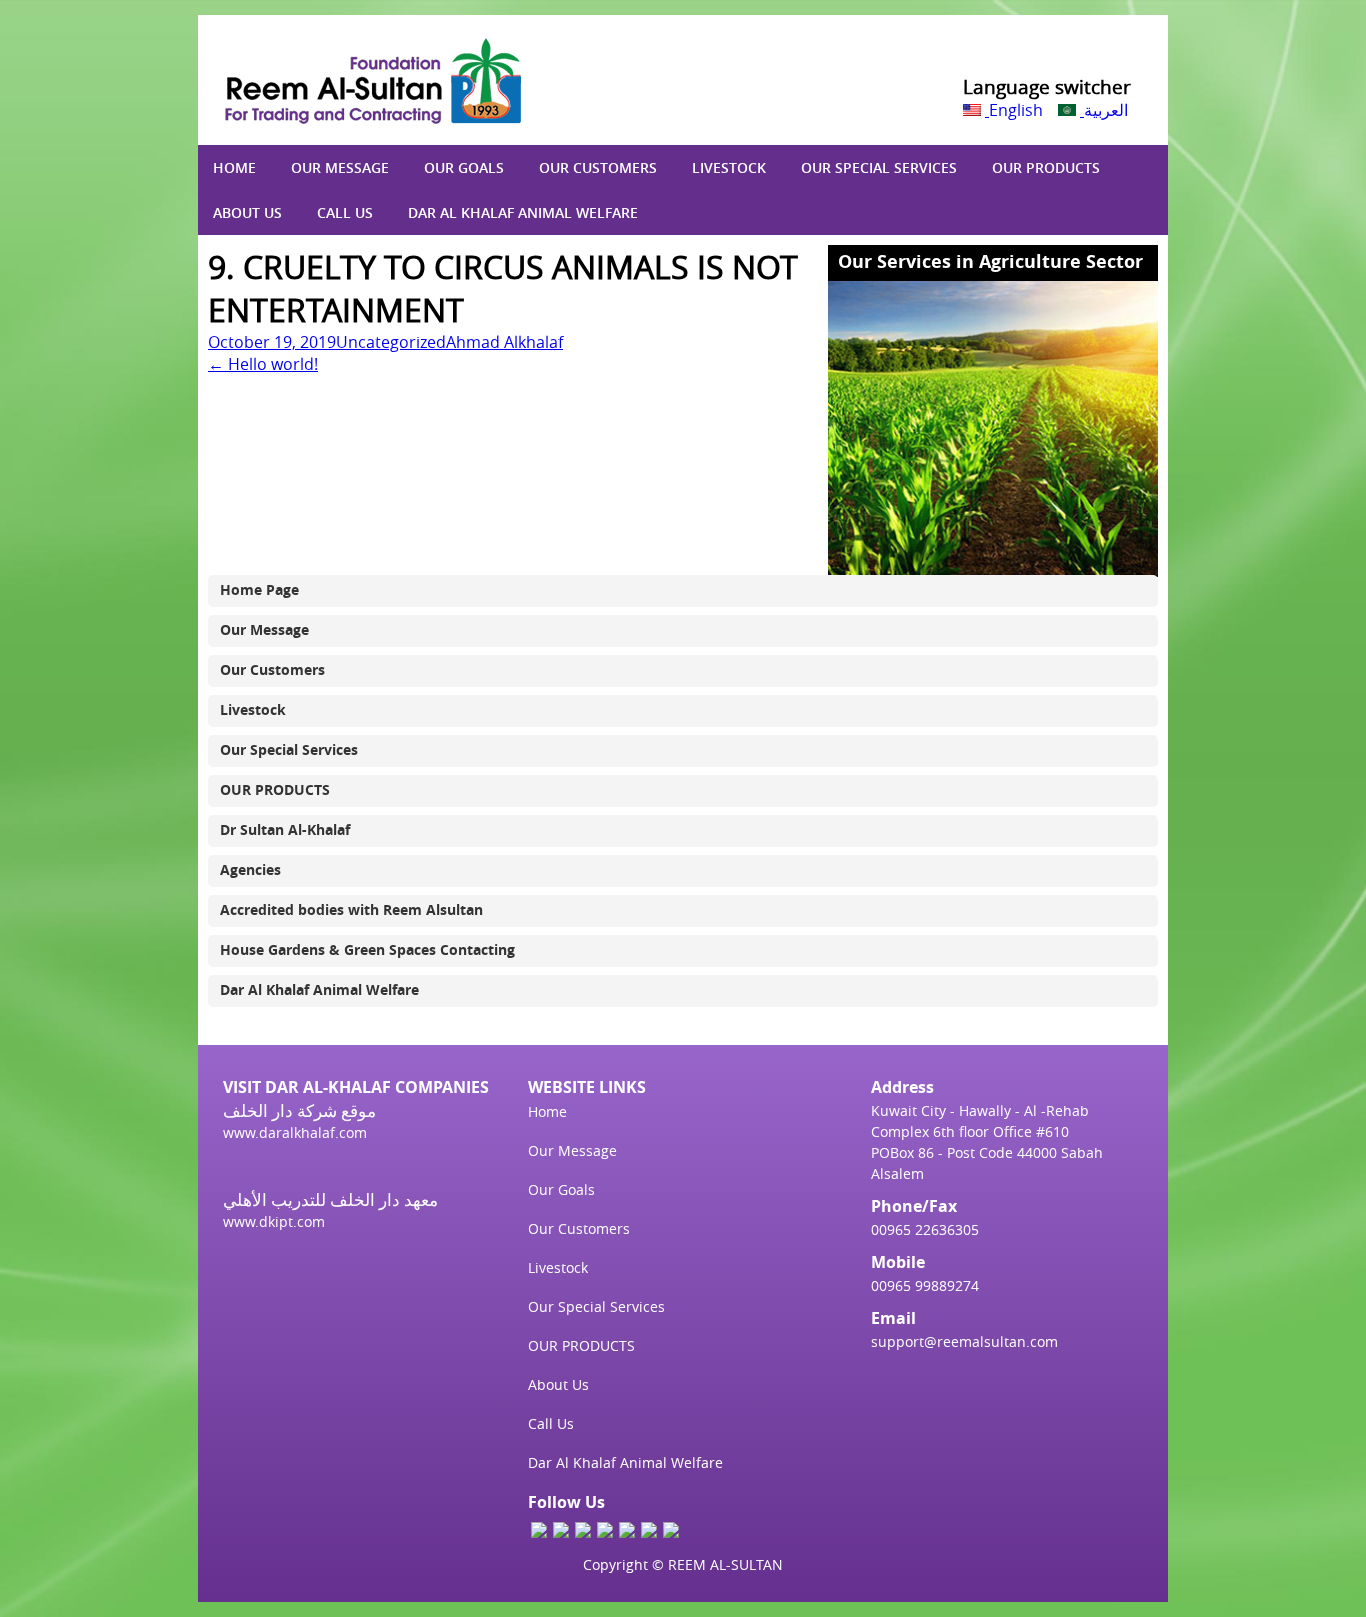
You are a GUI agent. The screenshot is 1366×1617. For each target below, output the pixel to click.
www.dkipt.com (274, 1221)
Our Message (340, 167)
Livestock (729, 167)
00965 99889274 (925, 1285)
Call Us (345, 212)
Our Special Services (879, 167)
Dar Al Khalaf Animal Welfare (523, 212)
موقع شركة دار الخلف (299, 1110)
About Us (247, 212)
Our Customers (598, 167)
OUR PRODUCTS (1046, 167)
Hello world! (263, 364)
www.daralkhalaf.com (295, 1132)
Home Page (259, 589)
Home (234, 167)
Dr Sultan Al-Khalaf (285, 829)
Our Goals (464, 167)
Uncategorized (391, 342)
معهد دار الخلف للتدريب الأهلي (330, 1199)
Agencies (250, 869)
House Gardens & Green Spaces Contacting (367, 949)
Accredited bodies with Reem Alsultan (351, 909)
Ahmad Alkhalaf (504, 342)
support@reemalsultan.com (964, 1341)
